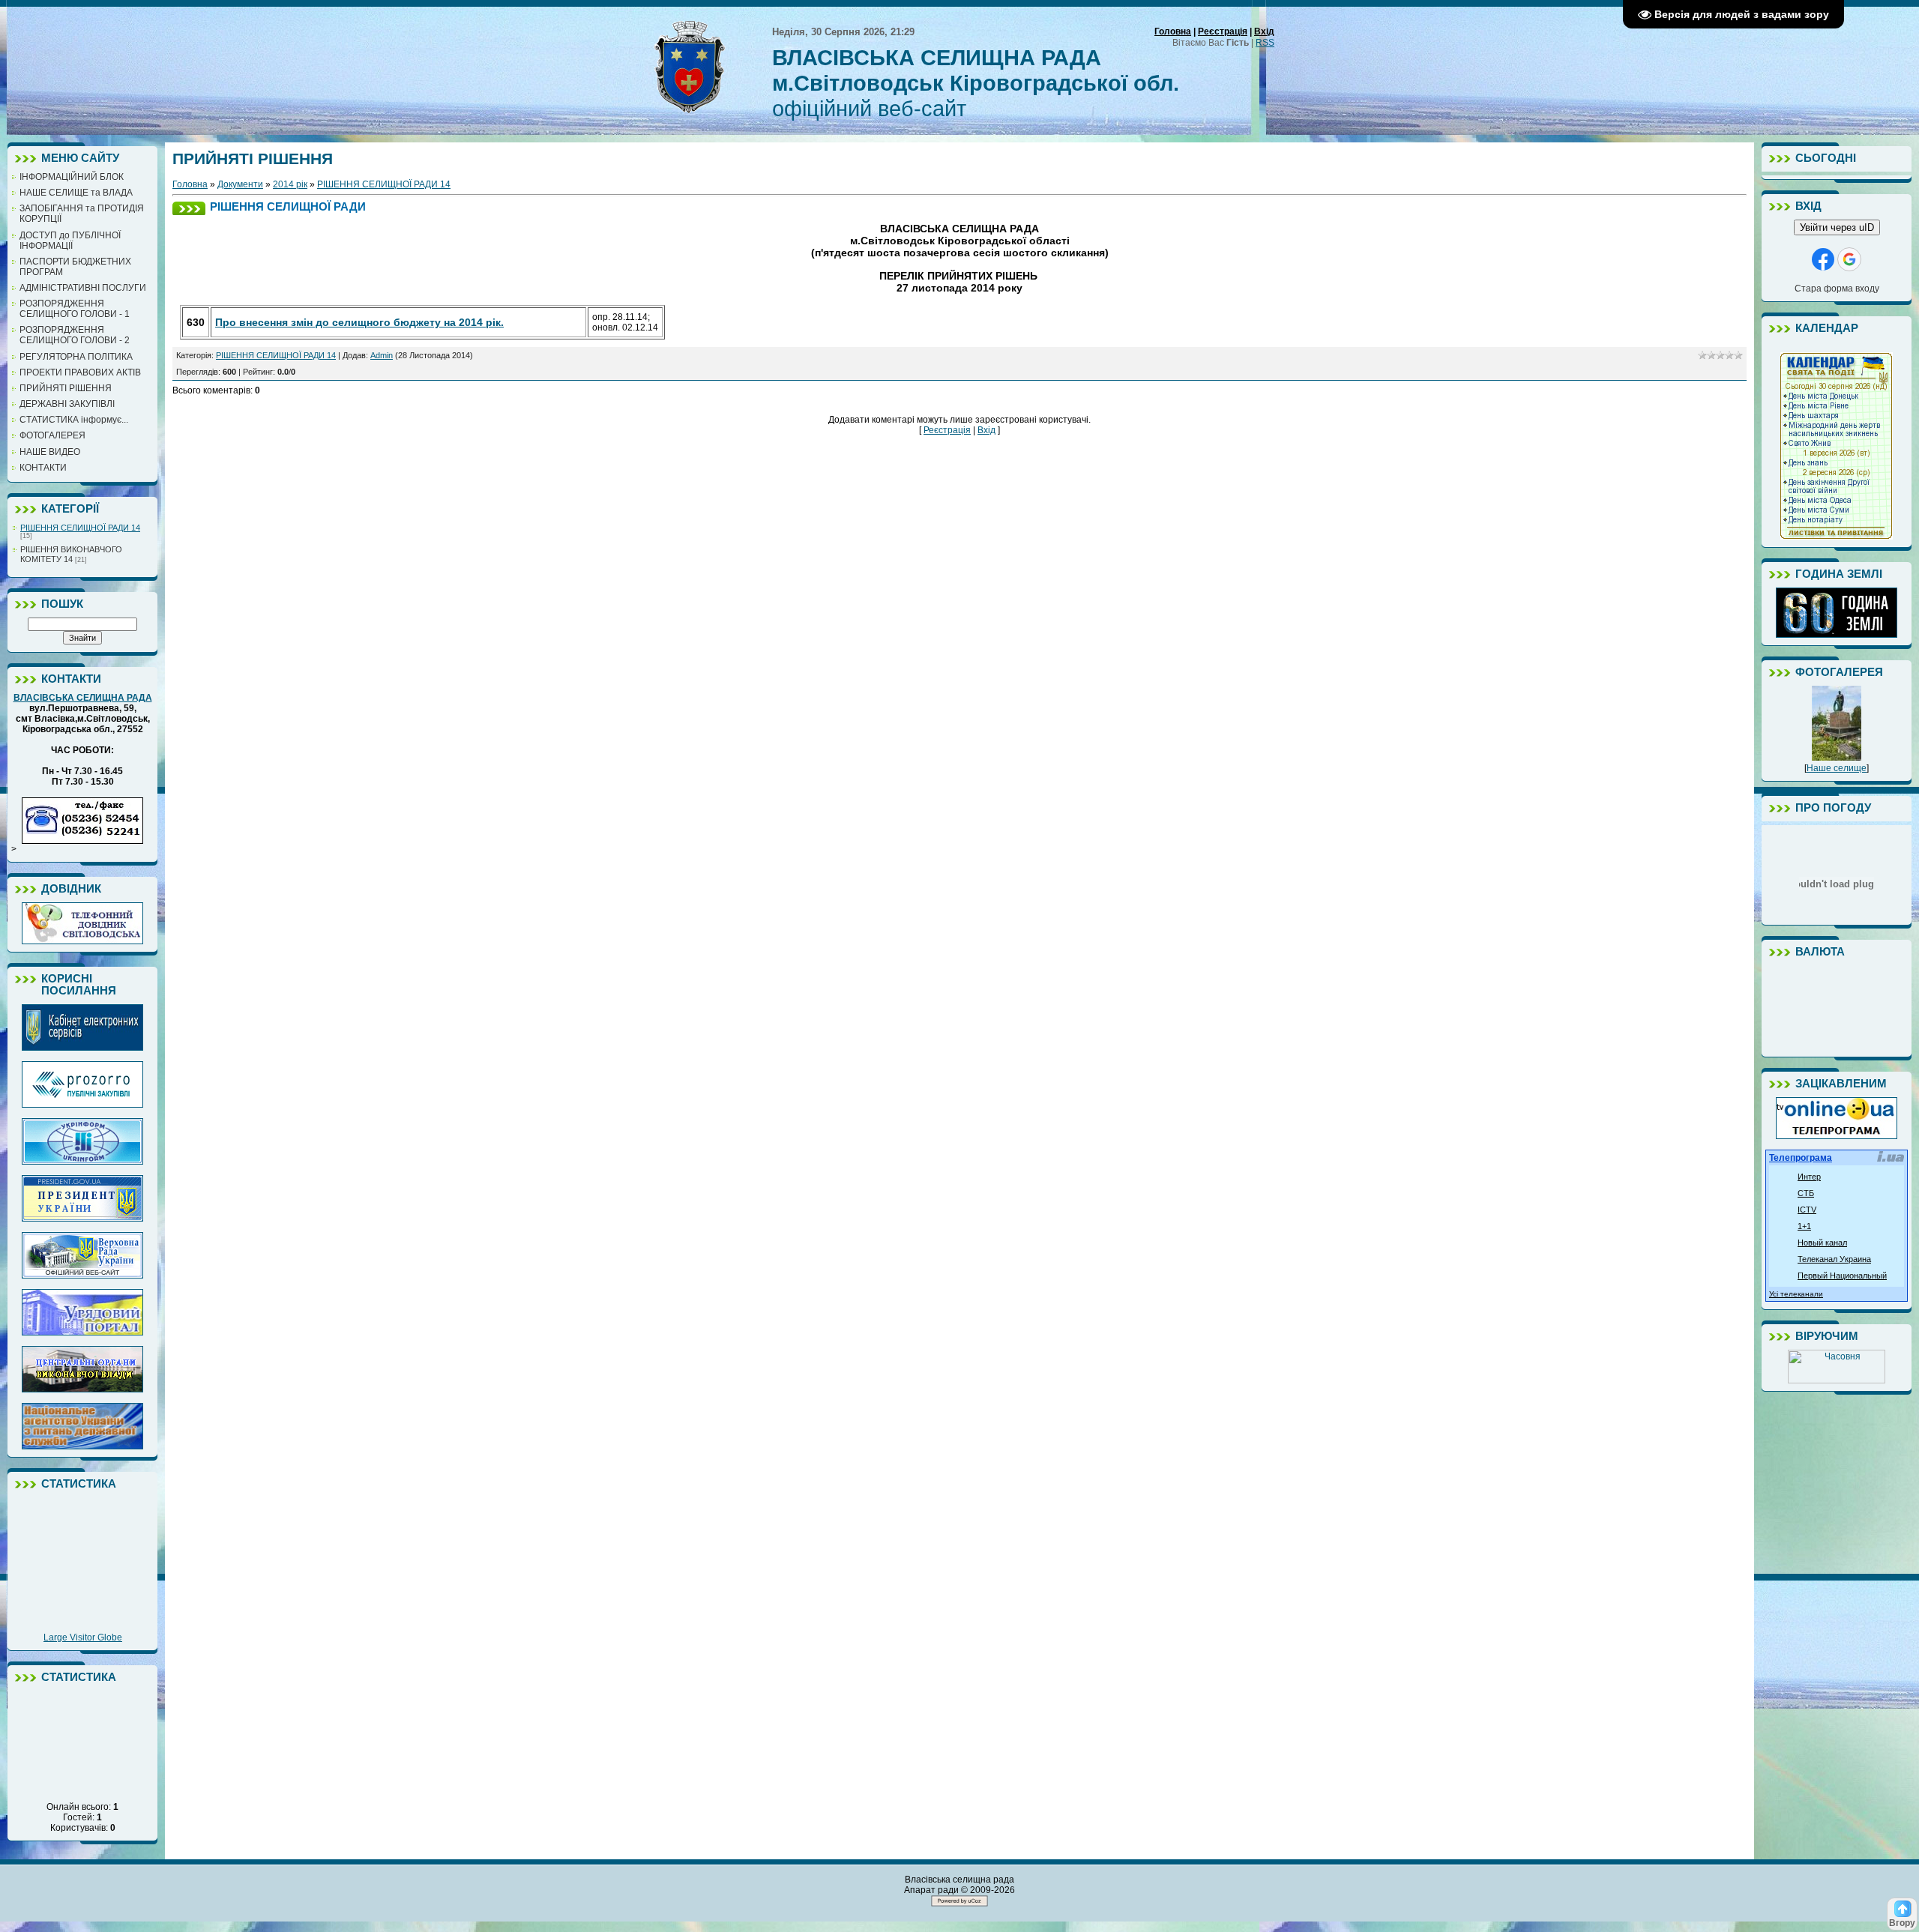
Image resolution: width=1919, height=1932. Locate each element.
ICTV (1807, 1210)
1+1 (1804, 1226)
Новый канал (1822, 1243)
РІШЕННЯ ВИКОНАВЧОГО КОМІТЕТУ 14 (71, 554)
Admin (382, 355)
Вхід (1264, 31)
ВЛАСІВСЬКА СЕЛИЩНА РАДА (83, 698)
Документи (240, 184)
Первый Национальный (1842, 1276)
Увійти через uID (1837, 227)
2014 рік (290, 184)
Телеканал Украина (1834, 1259)
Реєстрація (1223, 31)
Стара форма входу (1837, 289)
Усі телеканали (1796, 1294)
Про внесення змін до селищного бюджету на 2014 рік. (359, 322)
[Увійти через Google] (1849, 259)
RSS (1265, 43)
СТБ (1806, 1193)
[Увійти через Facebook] (1823, 259)
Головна (1173, 31)
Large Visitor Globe (83, 1637)
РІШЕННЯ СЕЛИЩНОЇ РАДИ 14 (80, 528)
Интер (1809, 1177)
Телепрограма (1801, 1158)
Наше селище (1837, 768)
